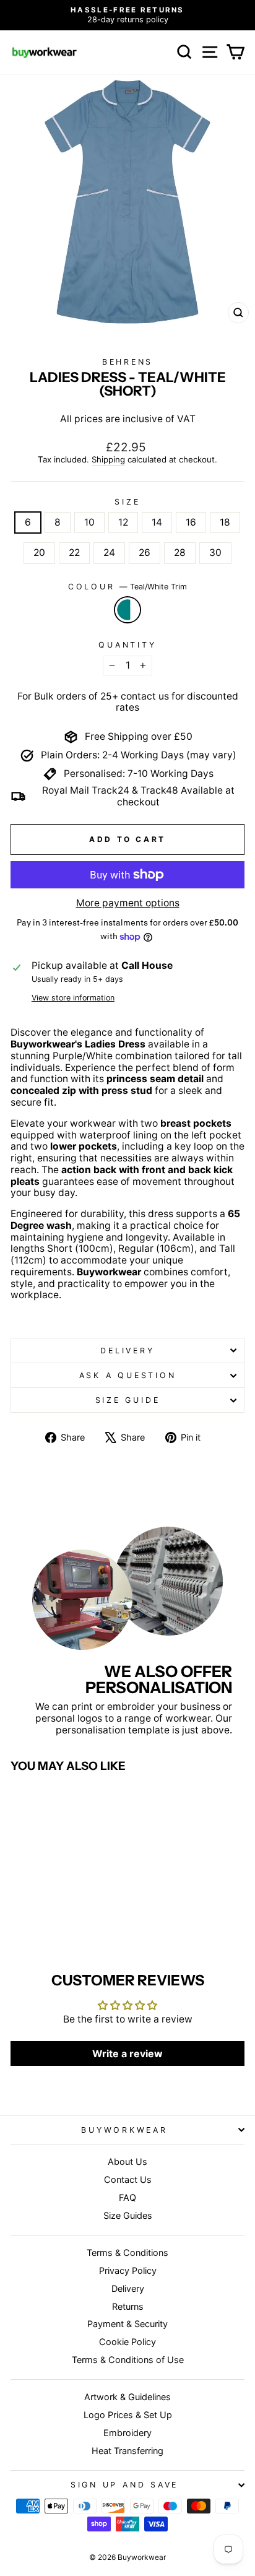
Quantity (127, 645)
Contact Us (128, 2179)
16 (191, 522)
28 (180, 553)
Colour (127, 587)
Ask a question (128, 1375)
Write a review (127, 2053)
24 (109, 553)
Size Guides (128, 2215)
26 (145, 553)
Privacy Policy (128, 2270)
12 (123, 522)
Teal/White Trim (127, 610)
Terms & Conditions (127, 2253)
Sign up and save (124, 2485)
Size (127, 502)
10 (89, 522)
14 (157, 522)
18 (225, 522)
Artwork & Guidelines (127, 2397)
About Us (127, 2162)
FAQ (127, 2197)
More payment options (128, 903)
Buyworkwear (124, 2130)
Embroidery (127, 2433)
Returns (128, 2306)
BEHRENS (127, 362)
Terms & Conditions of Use (128, 2360)
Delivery (127, 1351)
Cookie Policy (127, 2342)
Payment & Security (127, 2324)
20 (39, 553)
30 (215, 553)
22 (74, 553)
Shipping (108, 460)
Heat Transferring (127, 2451)
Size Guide (128, 1400)
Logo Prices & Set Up (128, 2415)
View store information (73, 998)
